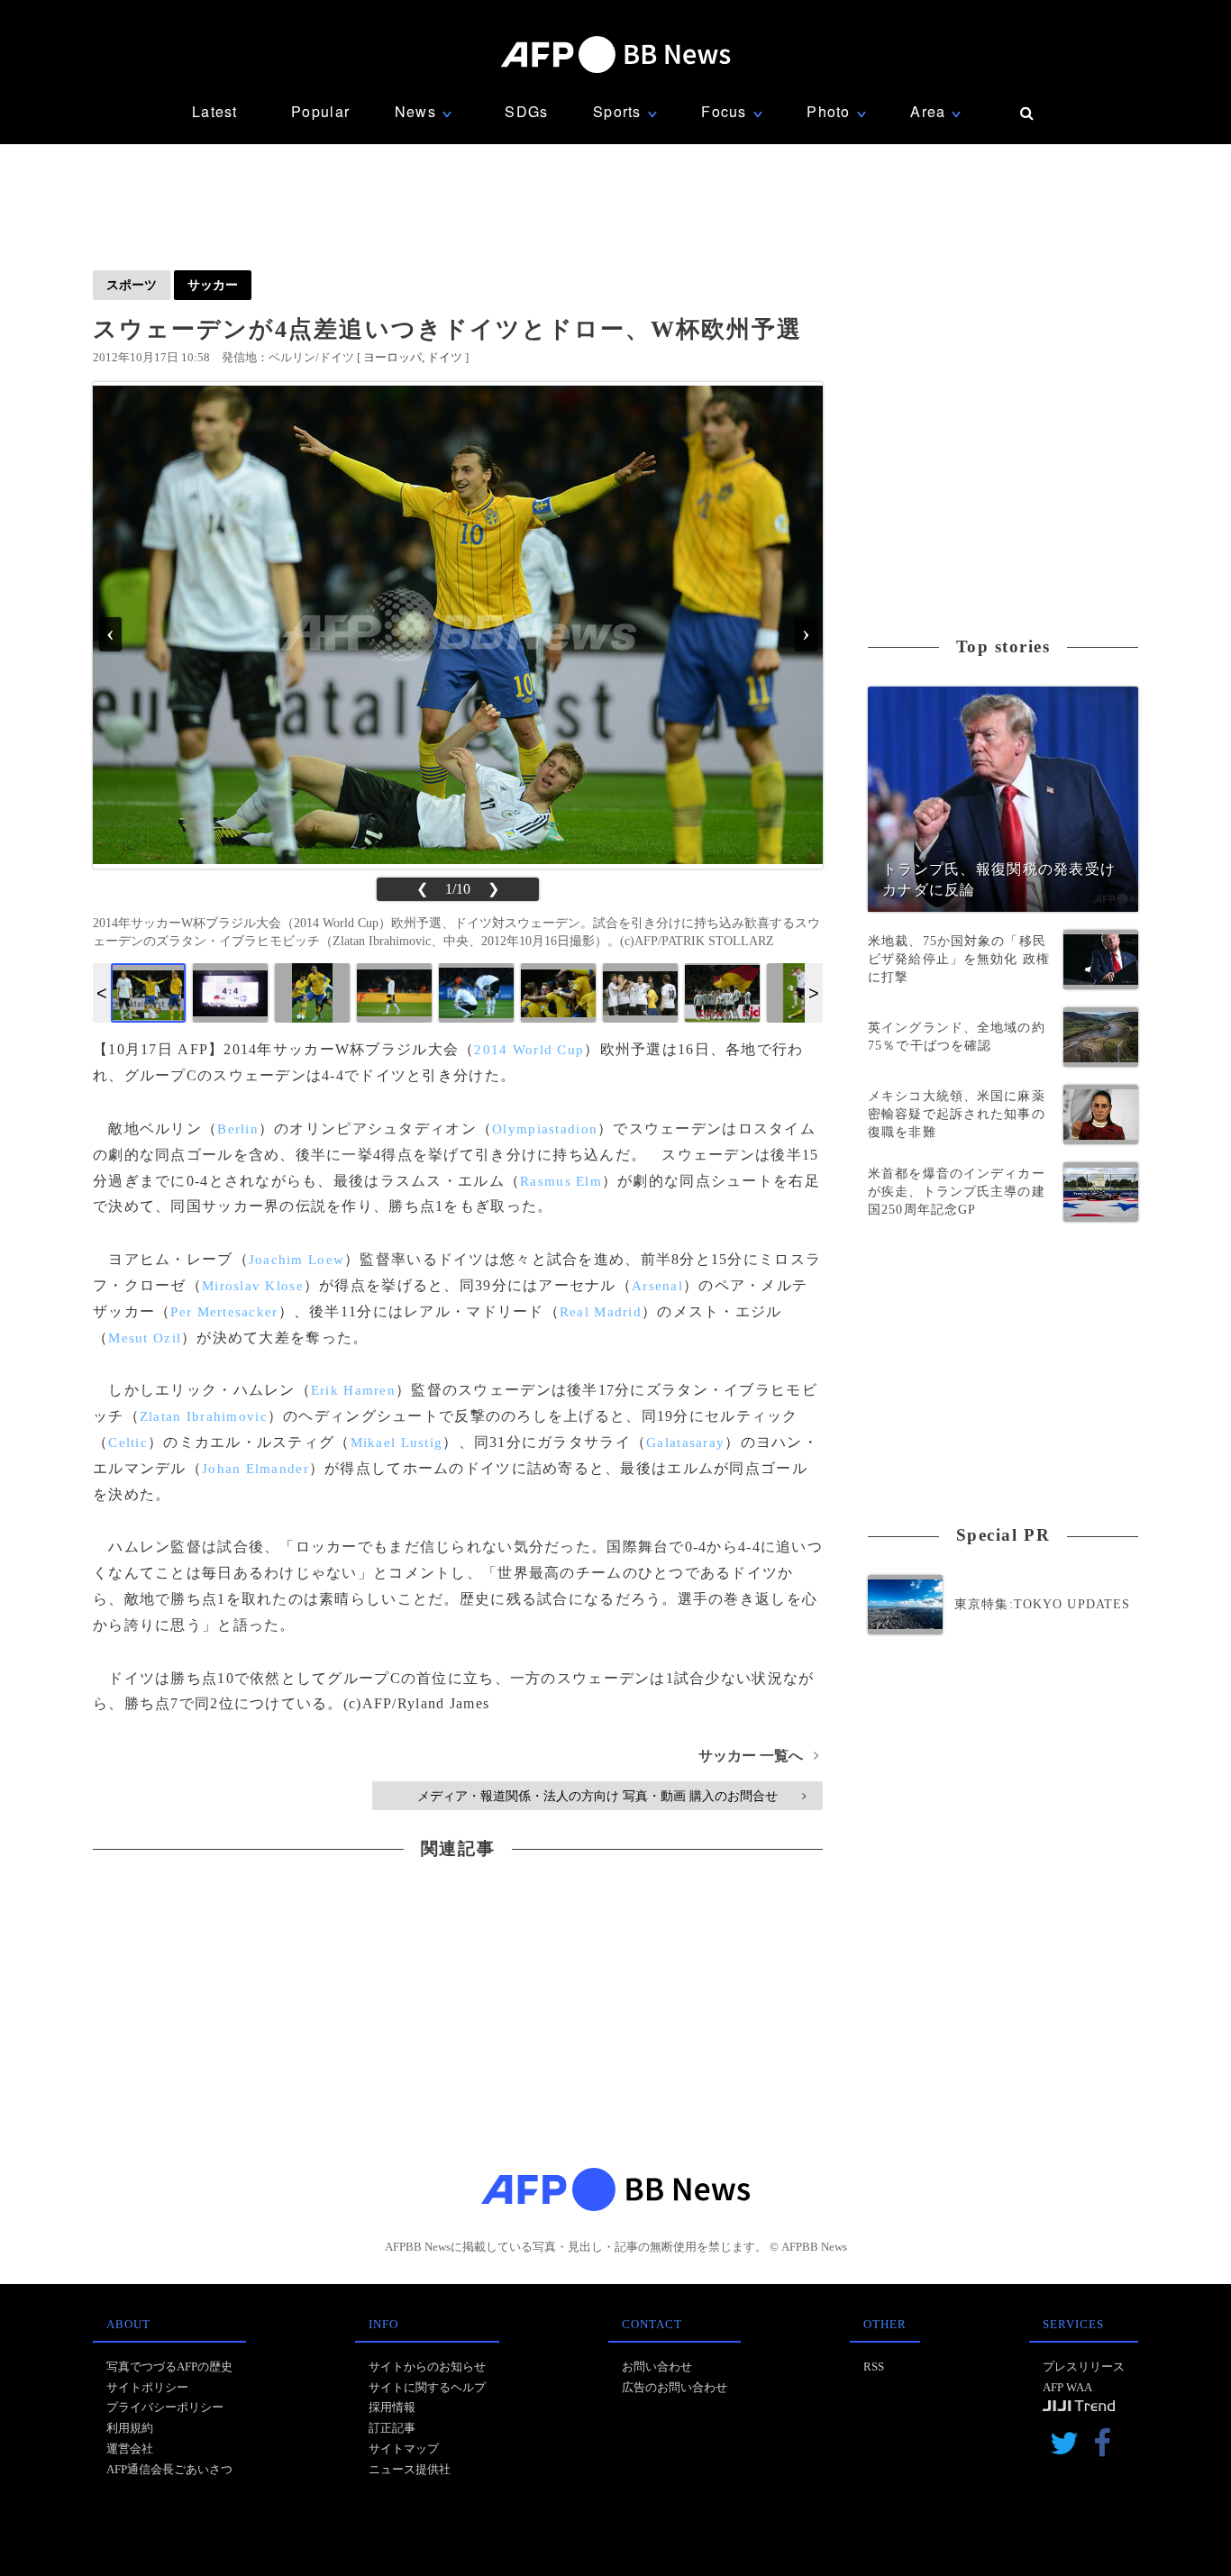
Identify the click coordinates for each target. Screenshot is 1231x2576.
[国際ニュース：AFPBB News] (615, 55)
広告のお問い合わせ (675, 2387)
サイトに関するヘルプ (427, 2387)
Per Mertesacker (224, 1312)
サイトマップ (404, 2449)
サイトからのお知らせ (427, 2367)
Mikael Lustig (397, 1443)
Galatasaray (685, 1443)
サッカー (213, 285)
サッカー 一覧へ (758, 1756)
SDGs (526, 111)
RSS (874, 2367)
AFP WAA (1067, 2387)
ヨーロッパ (392, 357)
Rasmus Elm (561, 1181)
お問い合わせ (657, 2367)
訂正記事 (392, 2428)
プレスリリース (1084, 2367)
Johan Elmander (255, 1469)
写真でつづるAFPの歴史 (169, 2367)
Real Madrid (601, 1312)
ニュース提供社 (410, 2469)
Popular (320, 111)
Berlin (238, 1129)
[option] (148, 993)
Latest (215, 111)
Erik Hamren (353, 1390)
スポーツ (132, 285)
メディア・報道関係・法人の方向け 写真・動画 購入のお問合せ (611, 1796)
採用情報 (392, 2407)
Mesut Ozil (145, 1338)
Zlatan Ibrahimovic (204, 1416)
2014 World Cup (529, 1050)
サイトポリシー (147, 2387)
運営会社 (130, 2449)
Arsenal (657, 1286)
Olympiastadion (545, 1129)
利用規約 (130, 2428)
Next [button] (814, 993)
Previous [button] (102, 993)
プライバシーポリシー (165, 2407)
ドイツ (445, 357)
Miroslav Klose (253, 1286)
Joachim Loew (296, 1260)
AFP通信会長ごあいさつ (169, 2469)
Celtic (128, 1443)
